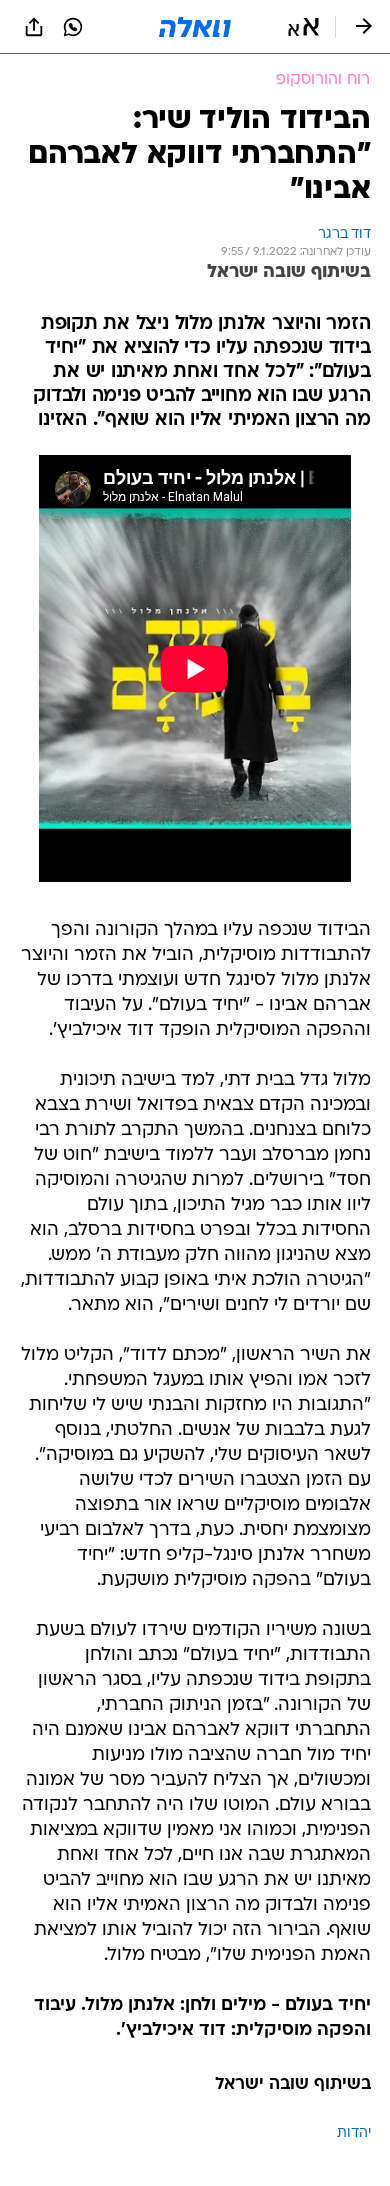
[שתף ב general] (34, 27)
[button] (303, 27)
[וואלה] (195, 27)
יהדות (354, 2133)
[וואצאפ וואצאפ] (73, 27)
